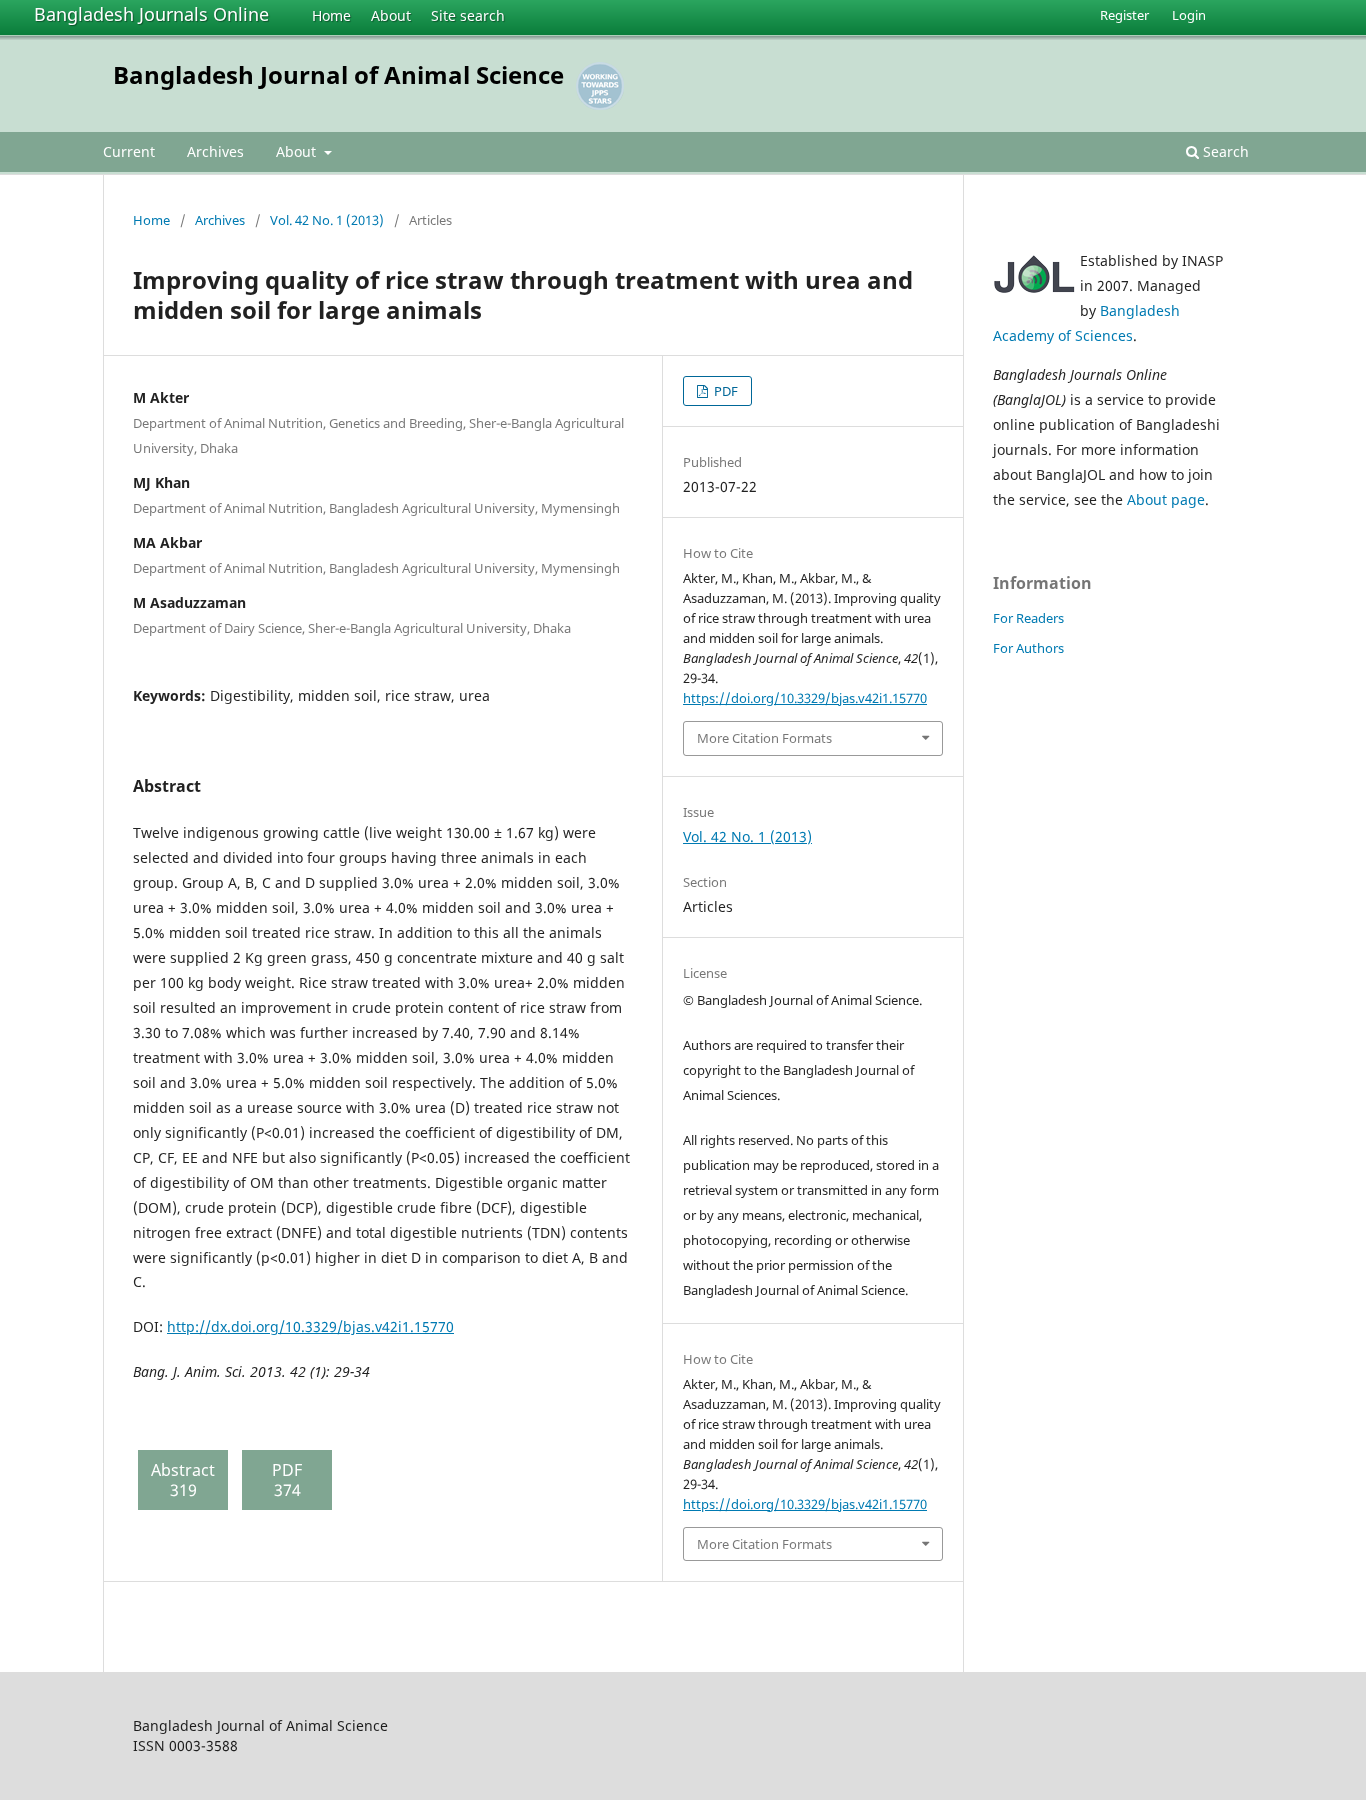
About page (1166, 499)
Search (1224, 151)
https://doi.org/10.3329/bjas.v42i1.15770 (805, 698)
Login (1189, 15)
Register (1124, 15)
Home (331, 15)
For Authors (1028, 648)
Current (129, 151)
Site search (468, 15)
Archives (215, 151)
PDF (724, 391)
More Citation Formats (764, 738)
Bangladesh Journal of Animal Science (338, 74)
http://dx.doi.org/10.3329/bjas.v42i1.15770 (310, 1326)
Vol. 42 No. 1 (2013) (327, 220)
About (391, 15)
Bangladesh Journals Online (151, 14)
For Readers (1028, 618)
